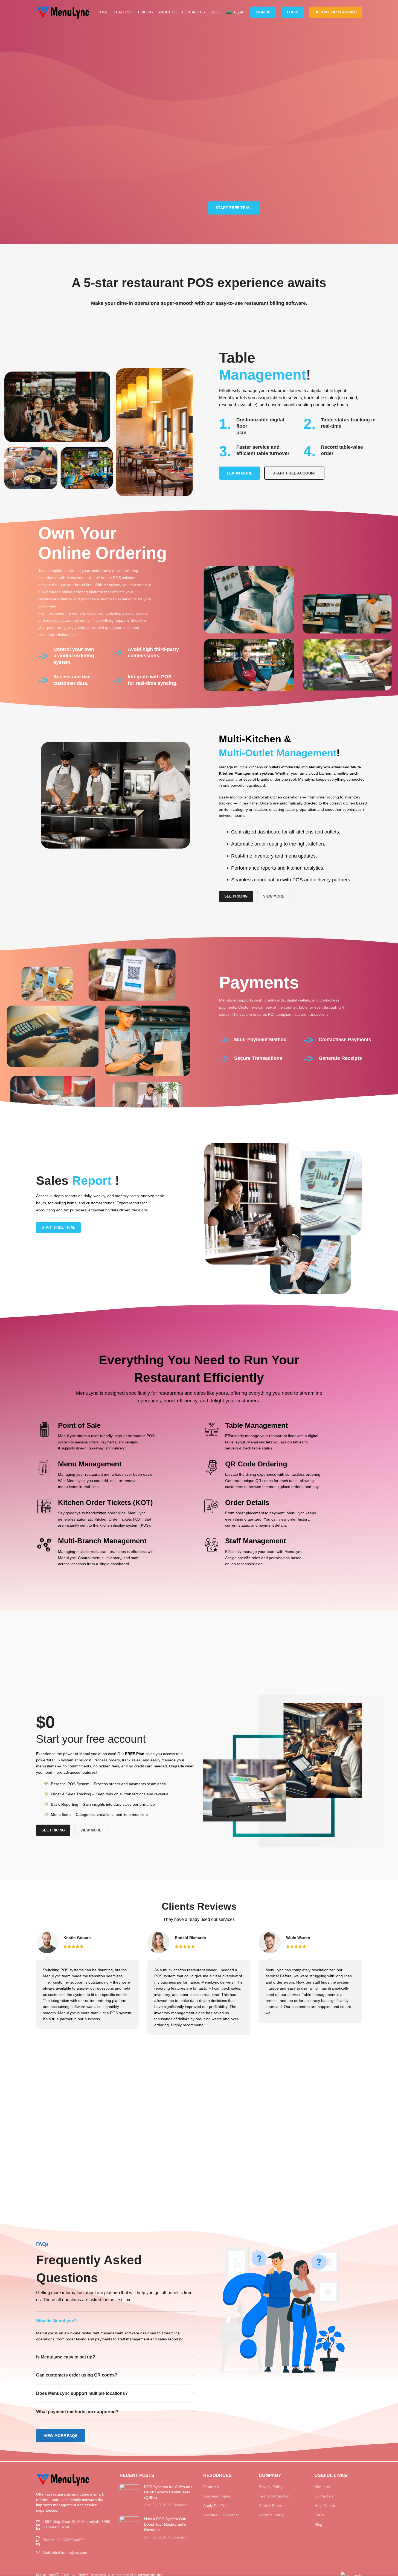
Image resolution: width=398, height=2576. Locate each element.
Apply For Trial (216, 2506)
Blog (318, 2525)
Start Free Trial (234, 208)
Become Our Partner (336, 12)
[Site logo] (63, 12)
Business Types (217, 2496)
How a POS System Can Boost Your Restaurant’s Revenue (165, 2524)
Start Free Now (199, 1662)
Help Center (325, 2506)
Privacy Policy (271, 2487)
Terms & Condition (275, 2496)
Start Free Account (294, 473)
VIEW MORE (274, 896)
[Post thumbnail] (130, 2496)
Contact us (324, 2496)
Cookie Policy (270, 2506)
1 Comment (178, 2505)
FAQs (319, 2515)
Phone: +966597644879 (64, 2540)
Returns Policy (271, 2515)
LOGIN (293, 12)
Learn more (240, 473)
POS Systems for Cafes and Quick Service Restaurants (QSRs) (168, 2492)
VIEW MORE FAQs (61, 2436)
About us (322, 2487)
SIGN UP (263, 12)
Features (211, 2487)
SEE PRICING (236, 896)
